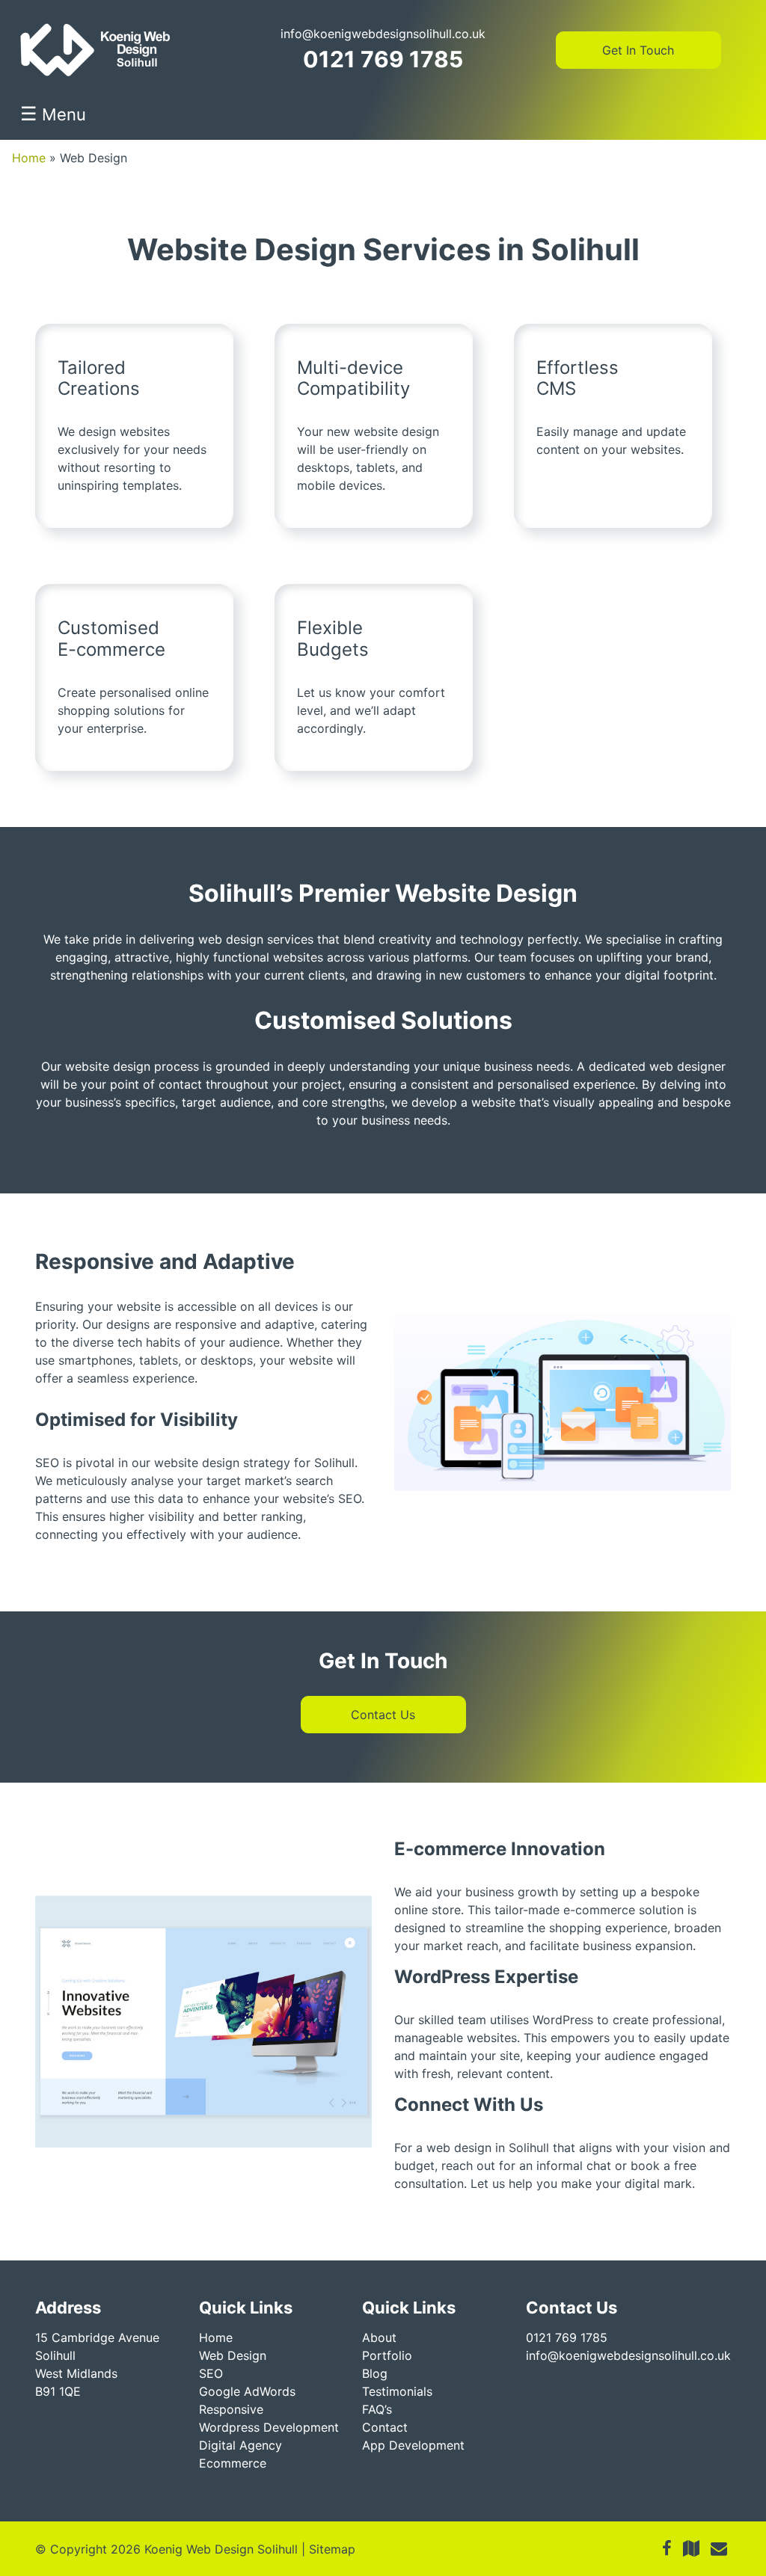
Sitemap (332, 2549)
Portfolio (387, 2355)
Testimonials (397, 2391)
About (379, 2337)
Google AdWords (247, 2391)
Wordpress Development (269, 2427)
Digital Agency (240, 2445)
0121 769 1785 (383, 59)
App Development (413, 2445)
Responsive (231, 2409)
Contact (385, 2427)
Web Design (233, 2355)
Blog (375, 2373)
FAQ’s (377, 2409)
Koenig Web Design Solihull (221, 2549)
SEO (211, 2373)
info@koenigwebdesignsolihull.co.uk (383, 34)
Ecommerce (233, 2463)
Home (29, 158)
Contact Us (383, 1715)
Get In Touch (638, 50)
